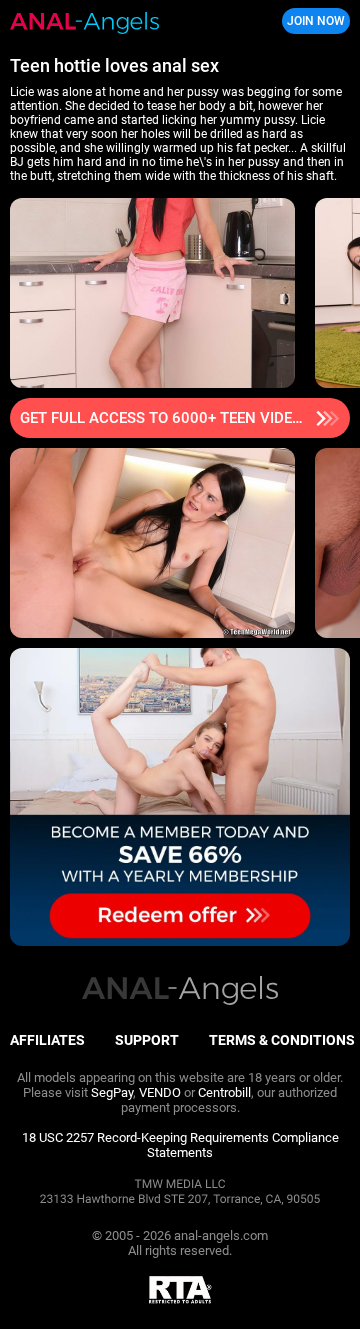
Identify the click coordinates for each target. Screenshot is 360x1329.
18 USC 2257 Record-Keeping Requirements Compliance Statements (180, 1145)
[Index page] (120, 21)
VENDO (160, 1092)
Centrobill (224, 1092)
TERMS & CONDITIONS (282, 1040)
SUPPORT (147, 1040)
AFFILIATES (47, 1040)
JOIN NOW (316, 21)
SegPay (112, 1092)
